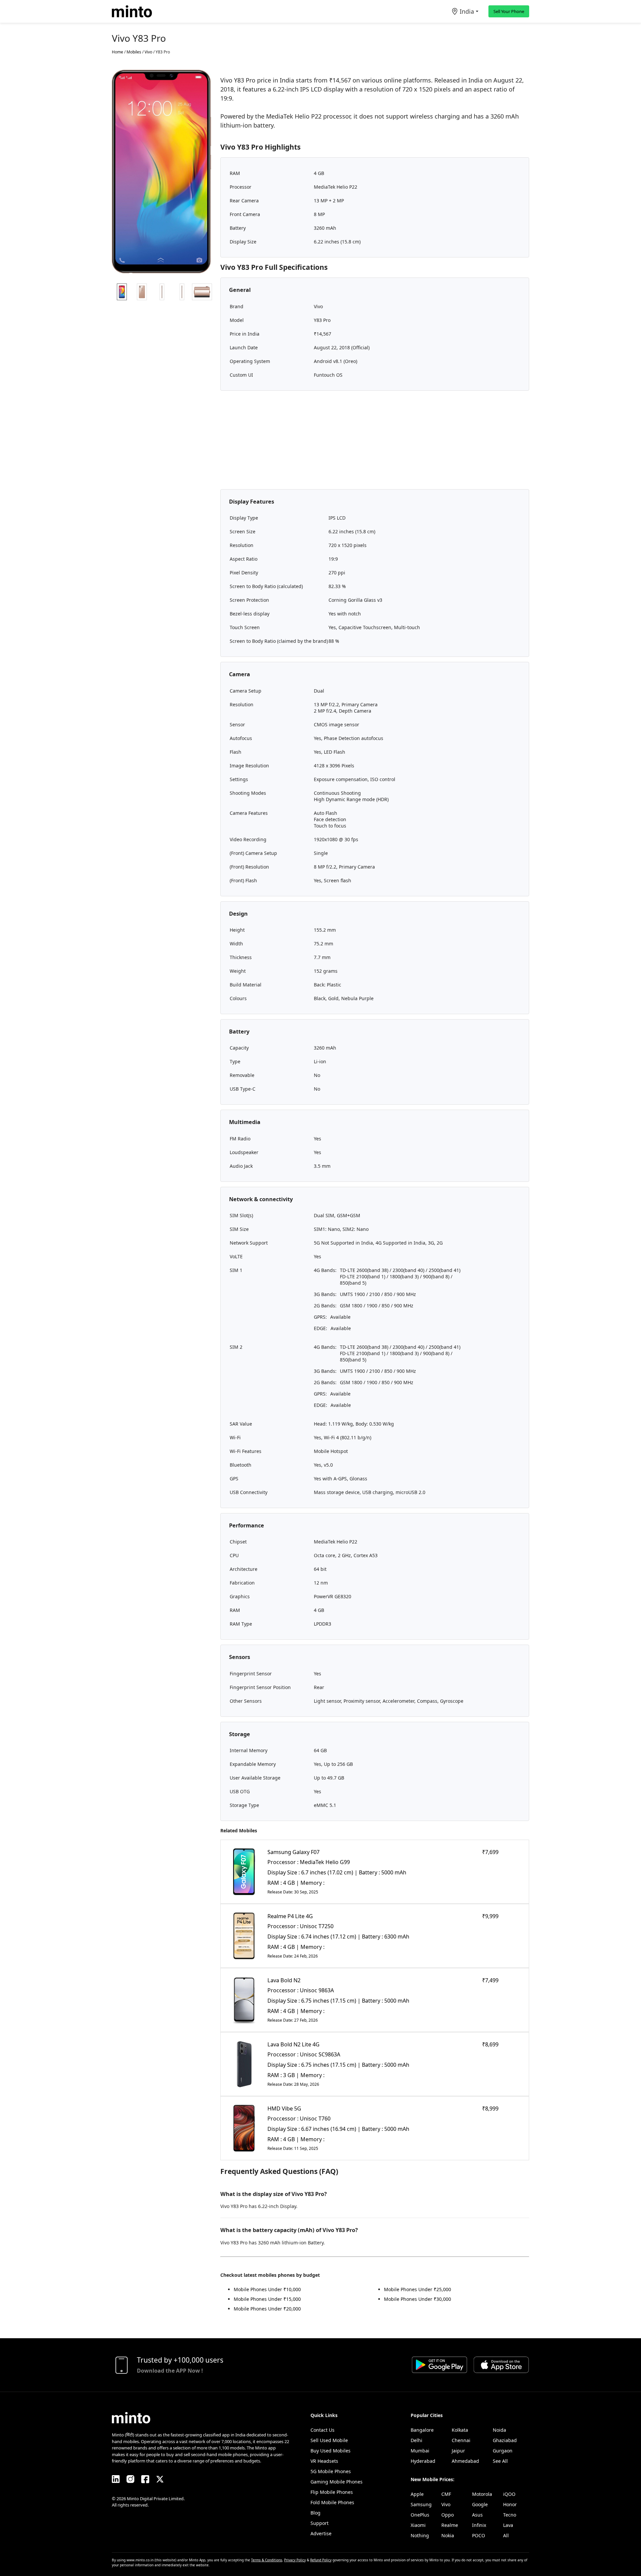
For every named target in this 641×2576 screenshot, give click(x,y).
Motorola (482, 2494)
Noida (499, 2430)
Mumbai (420, 2451)
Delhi (416, 2440)
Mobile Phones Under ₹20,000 (267, 2309)
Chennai (461, 2440)
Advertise (321, 2533)
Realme (450, 2525)
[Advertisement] (375, 442)
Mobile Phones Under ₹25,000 (417, 2289)
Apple (417, 2494)
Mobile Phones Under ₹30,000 (417, 2299)
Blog (315, 2513)
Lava (508, 2525)
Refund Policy (321, 2560)
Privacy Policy (295, 2560)
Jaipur (458, 2451)
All (506, 2535)
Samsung (421, 2504)
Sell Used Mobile (329, 2440)
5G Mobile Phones (331, 2471)
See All (500, 2461)
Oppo (448, 2515)
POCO (479, 2535)
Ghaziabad (505, 2440)
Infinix (479, 2525)
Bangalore (422, 2430)
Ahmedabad (465, 2461)
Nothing (420, 2535)
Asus (477, 2515)
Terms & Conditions (267, 2560)
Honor (510, 2504)
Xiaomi (418, 2525)
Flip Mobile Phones (332, 2492)
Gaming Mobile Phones (337, 2482)
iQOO (509, 2494)
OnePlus (420, 2515)
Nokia (448, 2535)
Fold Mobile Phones (332, 2502)
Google (480, 2504)
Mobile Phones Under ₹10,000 (267, 2289)
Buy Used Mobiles (331, 2451)
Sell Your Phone (509, 11)
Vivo (446, 2504)
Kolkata (460, 2430)
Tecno (510, 2515)
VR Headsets (324, 2461)
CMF (446, 2494)
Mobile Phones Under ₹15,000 (267, 2299)
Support (319, 2523)
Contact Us (323, 2430)
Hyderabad (423, 2461)
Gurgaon (503, 2451)
